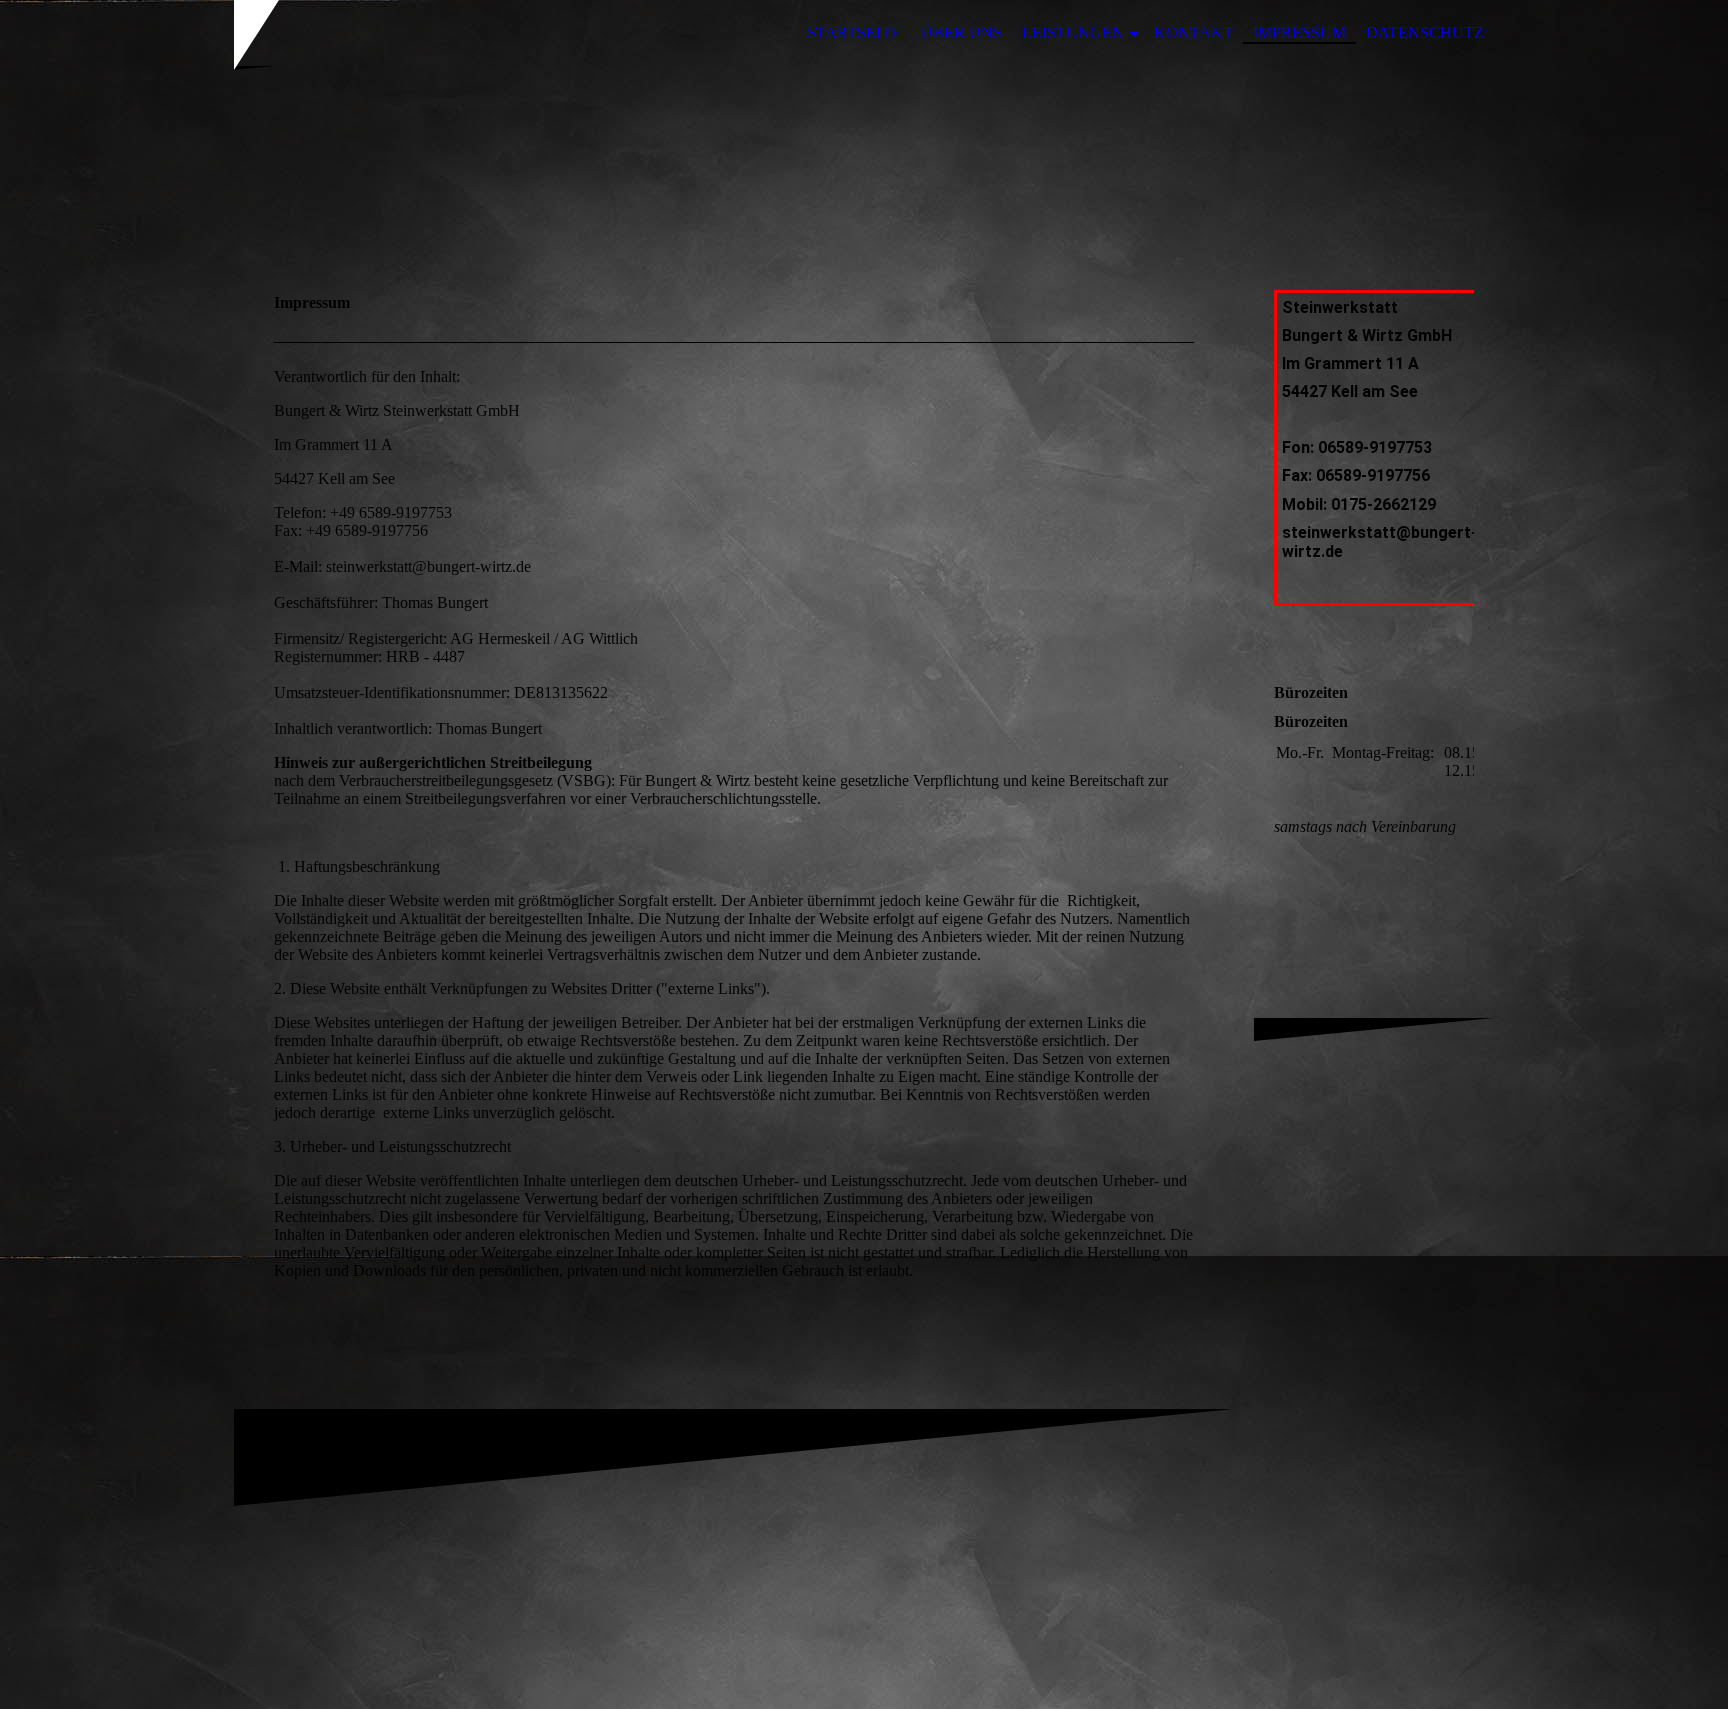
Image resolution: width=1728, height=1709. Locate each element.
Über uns (961, 32)
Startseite (854, 32)
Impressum (1299, 32)
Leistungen (1073, 32)
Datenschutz (1425, 32)
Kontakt (1193, 32)
